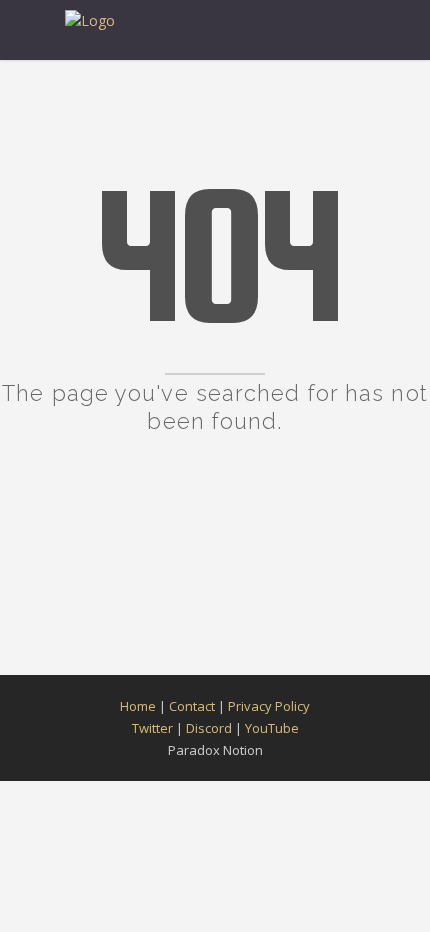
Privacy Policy (269, 706)
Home (138, 706)
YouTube (272, 728)
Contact (192, 706)
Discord (209, 728)
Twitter (152, 728)
